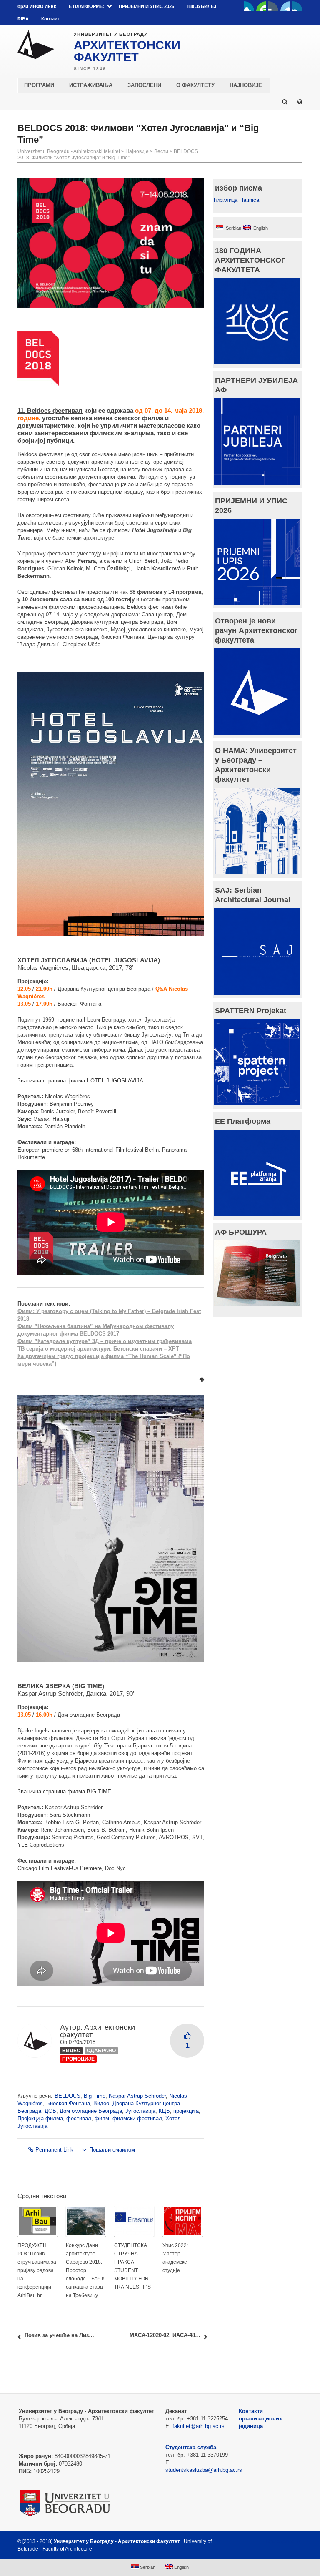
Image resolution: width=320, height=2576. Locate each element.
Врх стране (280, 2541)
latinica (251, 200)
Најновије (137, 151)
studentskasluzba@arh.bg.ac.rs (204, 2470)
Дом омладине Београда (91, 2111)
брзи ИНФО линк (37, 6)
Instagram (297, 6)
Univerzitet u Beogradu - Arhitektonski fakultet (69, 151)
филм (102, 2118)
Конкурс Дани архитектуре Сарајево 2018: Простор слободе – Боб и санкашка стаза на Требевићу (85, 2270)
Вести (161, 151)
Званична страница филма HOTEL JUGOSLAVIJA (80, 1081)
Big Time (95, 2096)
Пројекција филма (40, 2118)
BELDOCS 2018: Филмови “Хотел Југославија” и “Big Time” (108, 154)
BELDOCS (67, 2096)
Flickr (273, 6)
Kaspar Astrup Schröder (137, 2096)
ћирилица (226, 200)
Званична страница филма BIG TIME (64, 1791)
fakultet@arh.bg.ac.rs (199, 2426)
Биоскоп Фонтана (68, 2103)
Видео (101, 2103)
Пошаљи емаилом (112, 2150)
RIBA (23, 19)
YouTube (261, 6)
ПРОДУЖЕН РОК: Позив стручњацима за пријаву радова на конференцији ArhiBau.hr (37, 2270)
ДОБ (50, 2111)
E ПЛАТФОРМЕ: (86, 6)
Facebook (249, 6)
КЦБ (164, 2111)
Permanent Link (54, 2150)
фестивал (79, 2118)
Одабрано (101, 2051)
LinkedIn (285, 6)
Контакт (50, 19)
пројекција (186, 2111)
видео (71, 2051)
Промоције (78, 2059)
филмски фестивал (137, 2118)
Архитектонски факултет (97, 2031)
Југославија (140, 2111)
